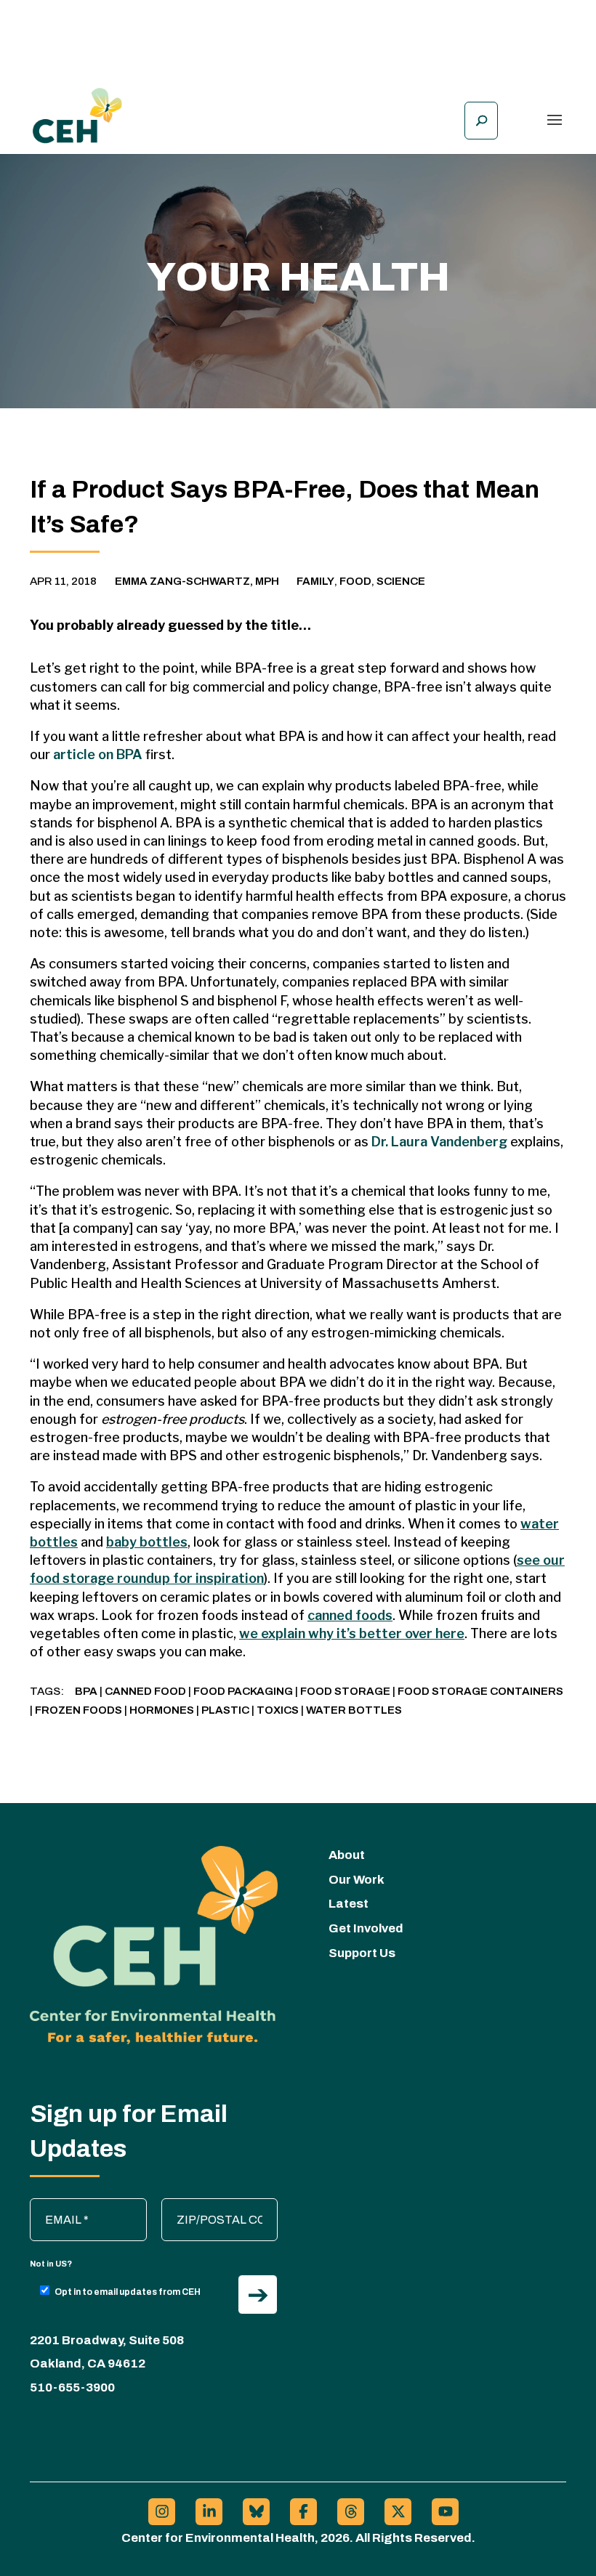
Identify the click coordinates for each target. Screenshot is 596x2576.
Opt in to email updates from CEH (128, 2292)
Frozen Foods (78, 1710)
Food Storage (345, 1691)
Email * (55, 2206)
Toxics (278, 1710)
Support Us (362, 1953)
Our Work (357, 1880)
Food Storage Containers (480, 1691)
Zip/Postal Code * (214, 2206)
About (347, 1855)
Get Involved (366, 1928)
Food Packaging (243, 1691)
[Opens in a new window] (162, 2512)
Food (355, 581)
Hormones (162, 1710)
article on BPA (98, 754)
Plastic (225, 1710)
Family (315, 581)
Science (401, 581)
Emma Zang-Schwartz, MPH (197, 581)
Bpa (86, 1691)
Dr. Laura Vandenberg (439, 1142)
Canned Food (145, 1691)
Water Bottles (354, 1710)
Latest (349, 1904)
